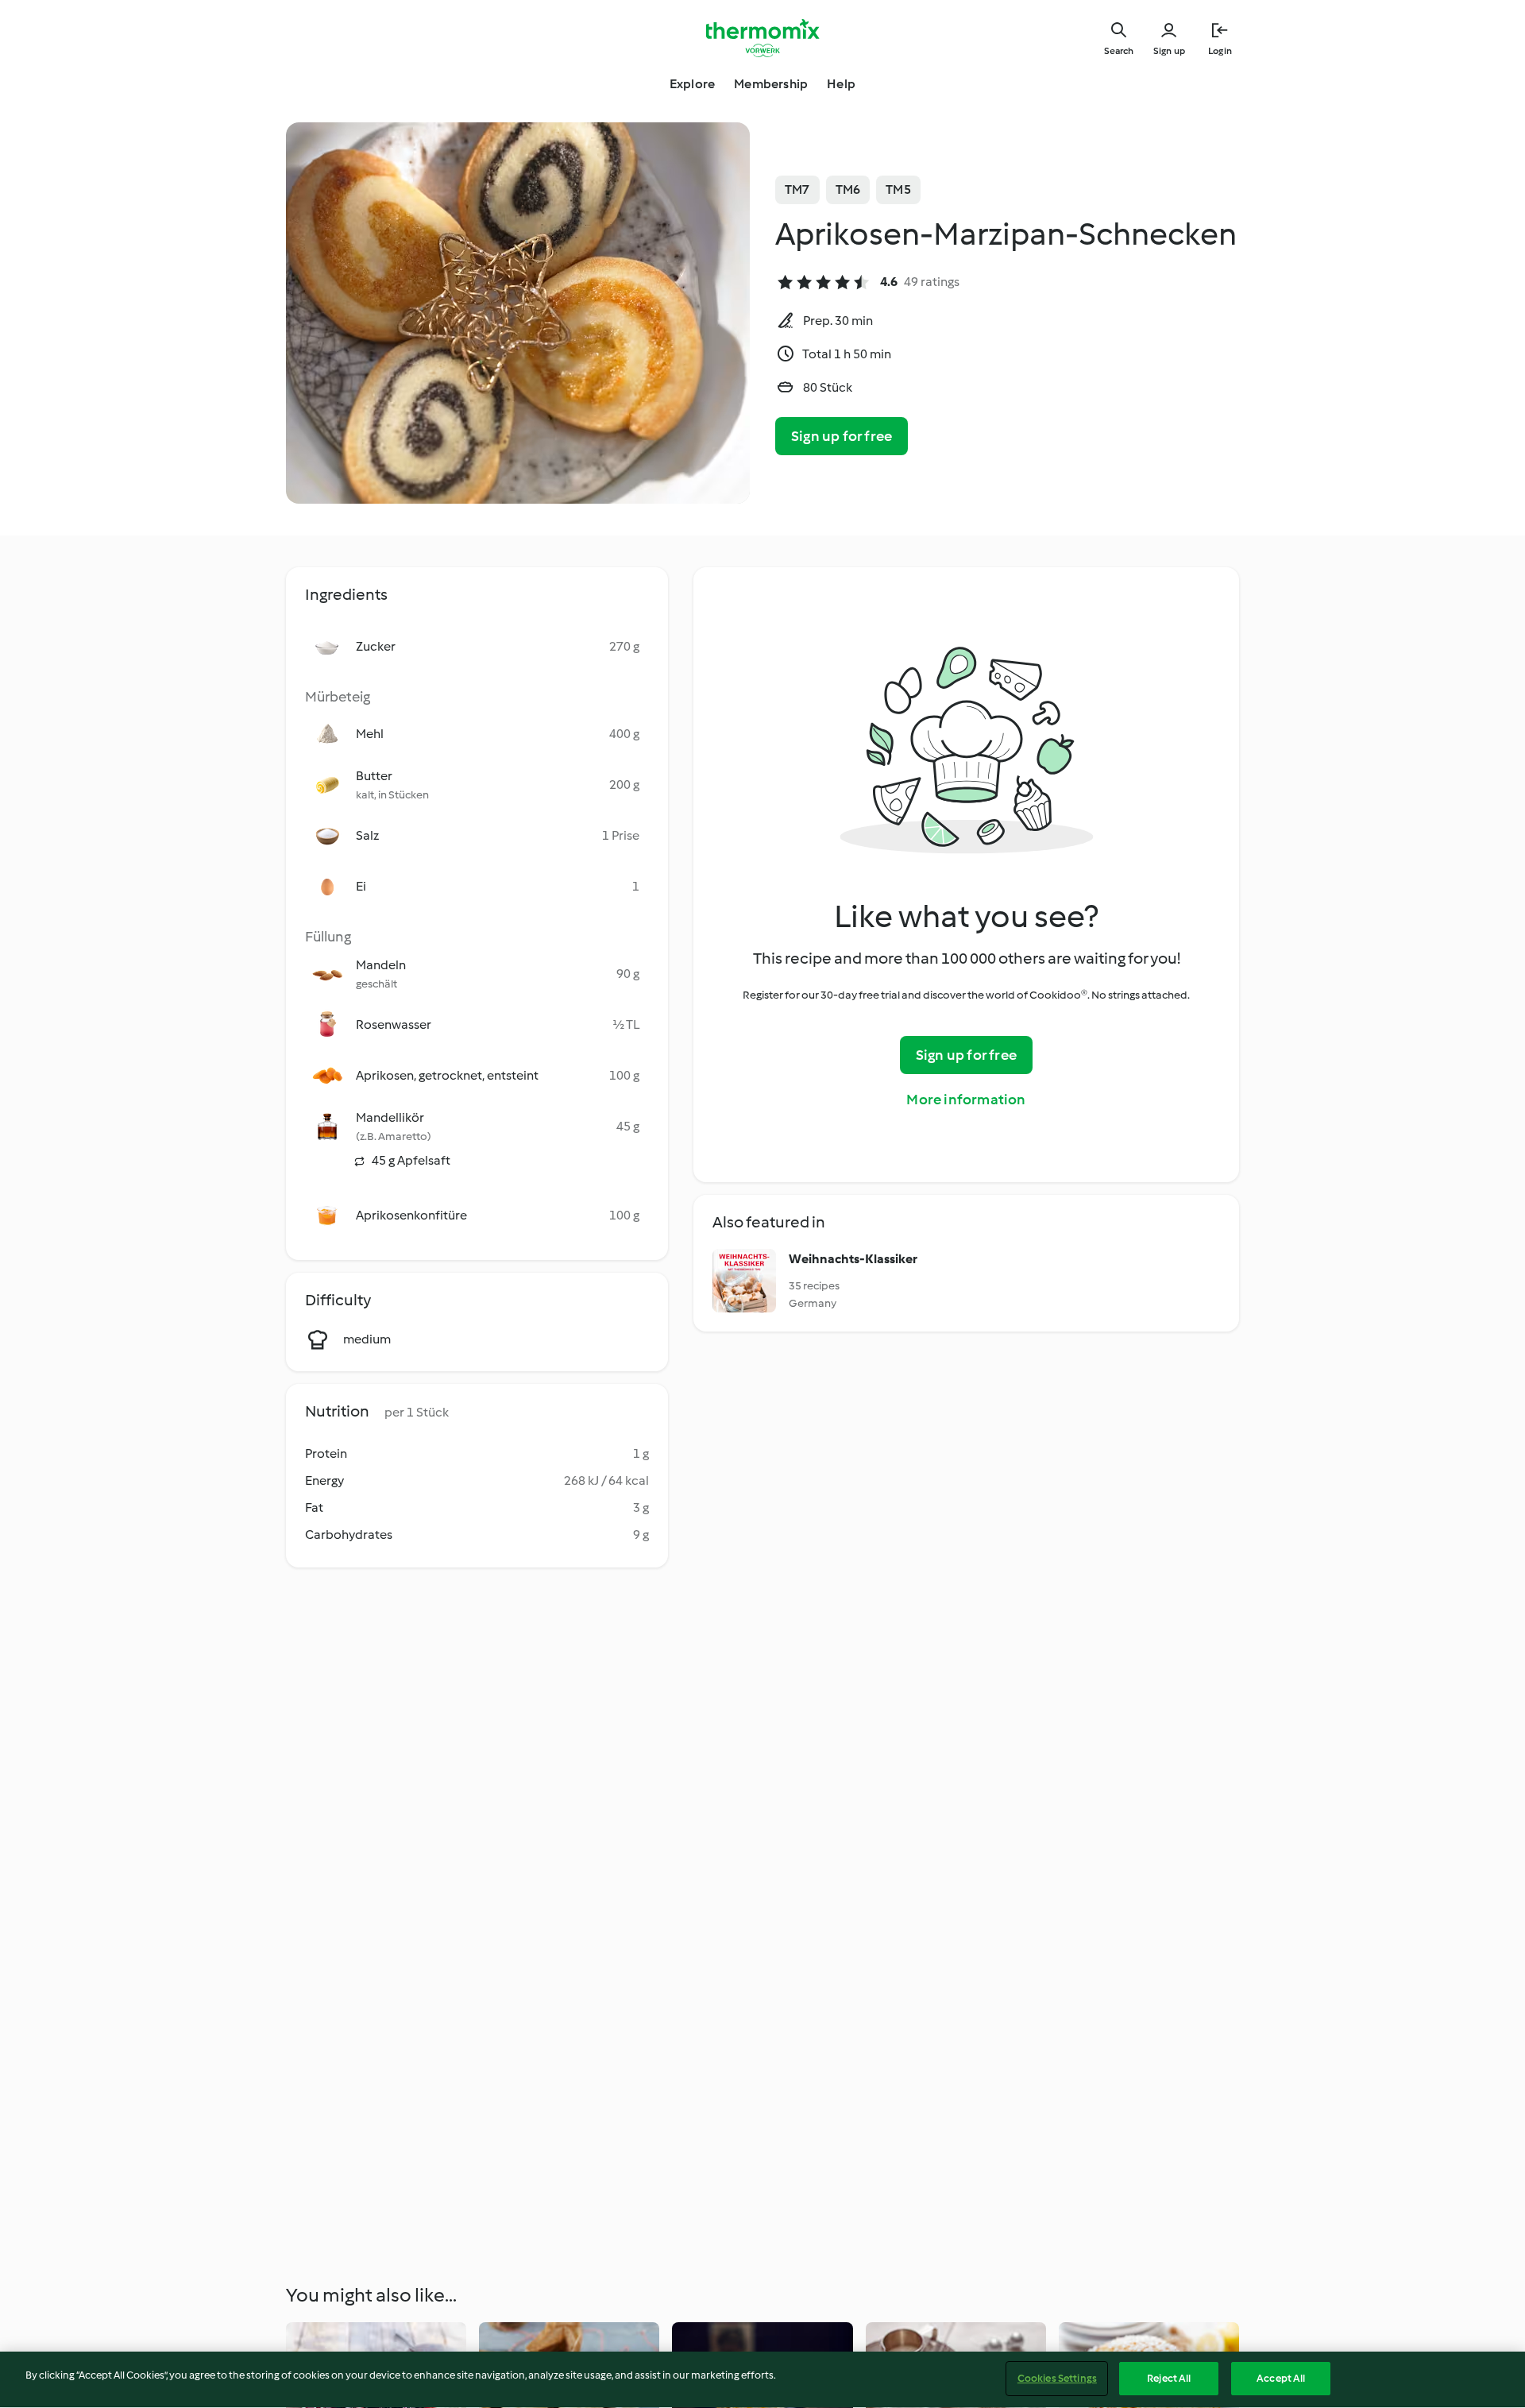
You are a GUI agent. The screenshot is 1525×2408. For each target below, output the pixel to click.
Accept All (1281, 2378)
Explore (692, 84)
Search (1119, 51)
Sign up (1169, 51)
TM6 (848, 189)
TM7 (797, 189)
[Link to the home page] (762, 38)
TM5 (898, 189)
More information (966, 1100)
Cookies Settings (1057, 2378)
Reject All (1169, 2378)
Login (1220, 51)
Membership (771, 84)
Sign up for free (842, 436)
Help (841, 84)
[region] (762, 2380)
